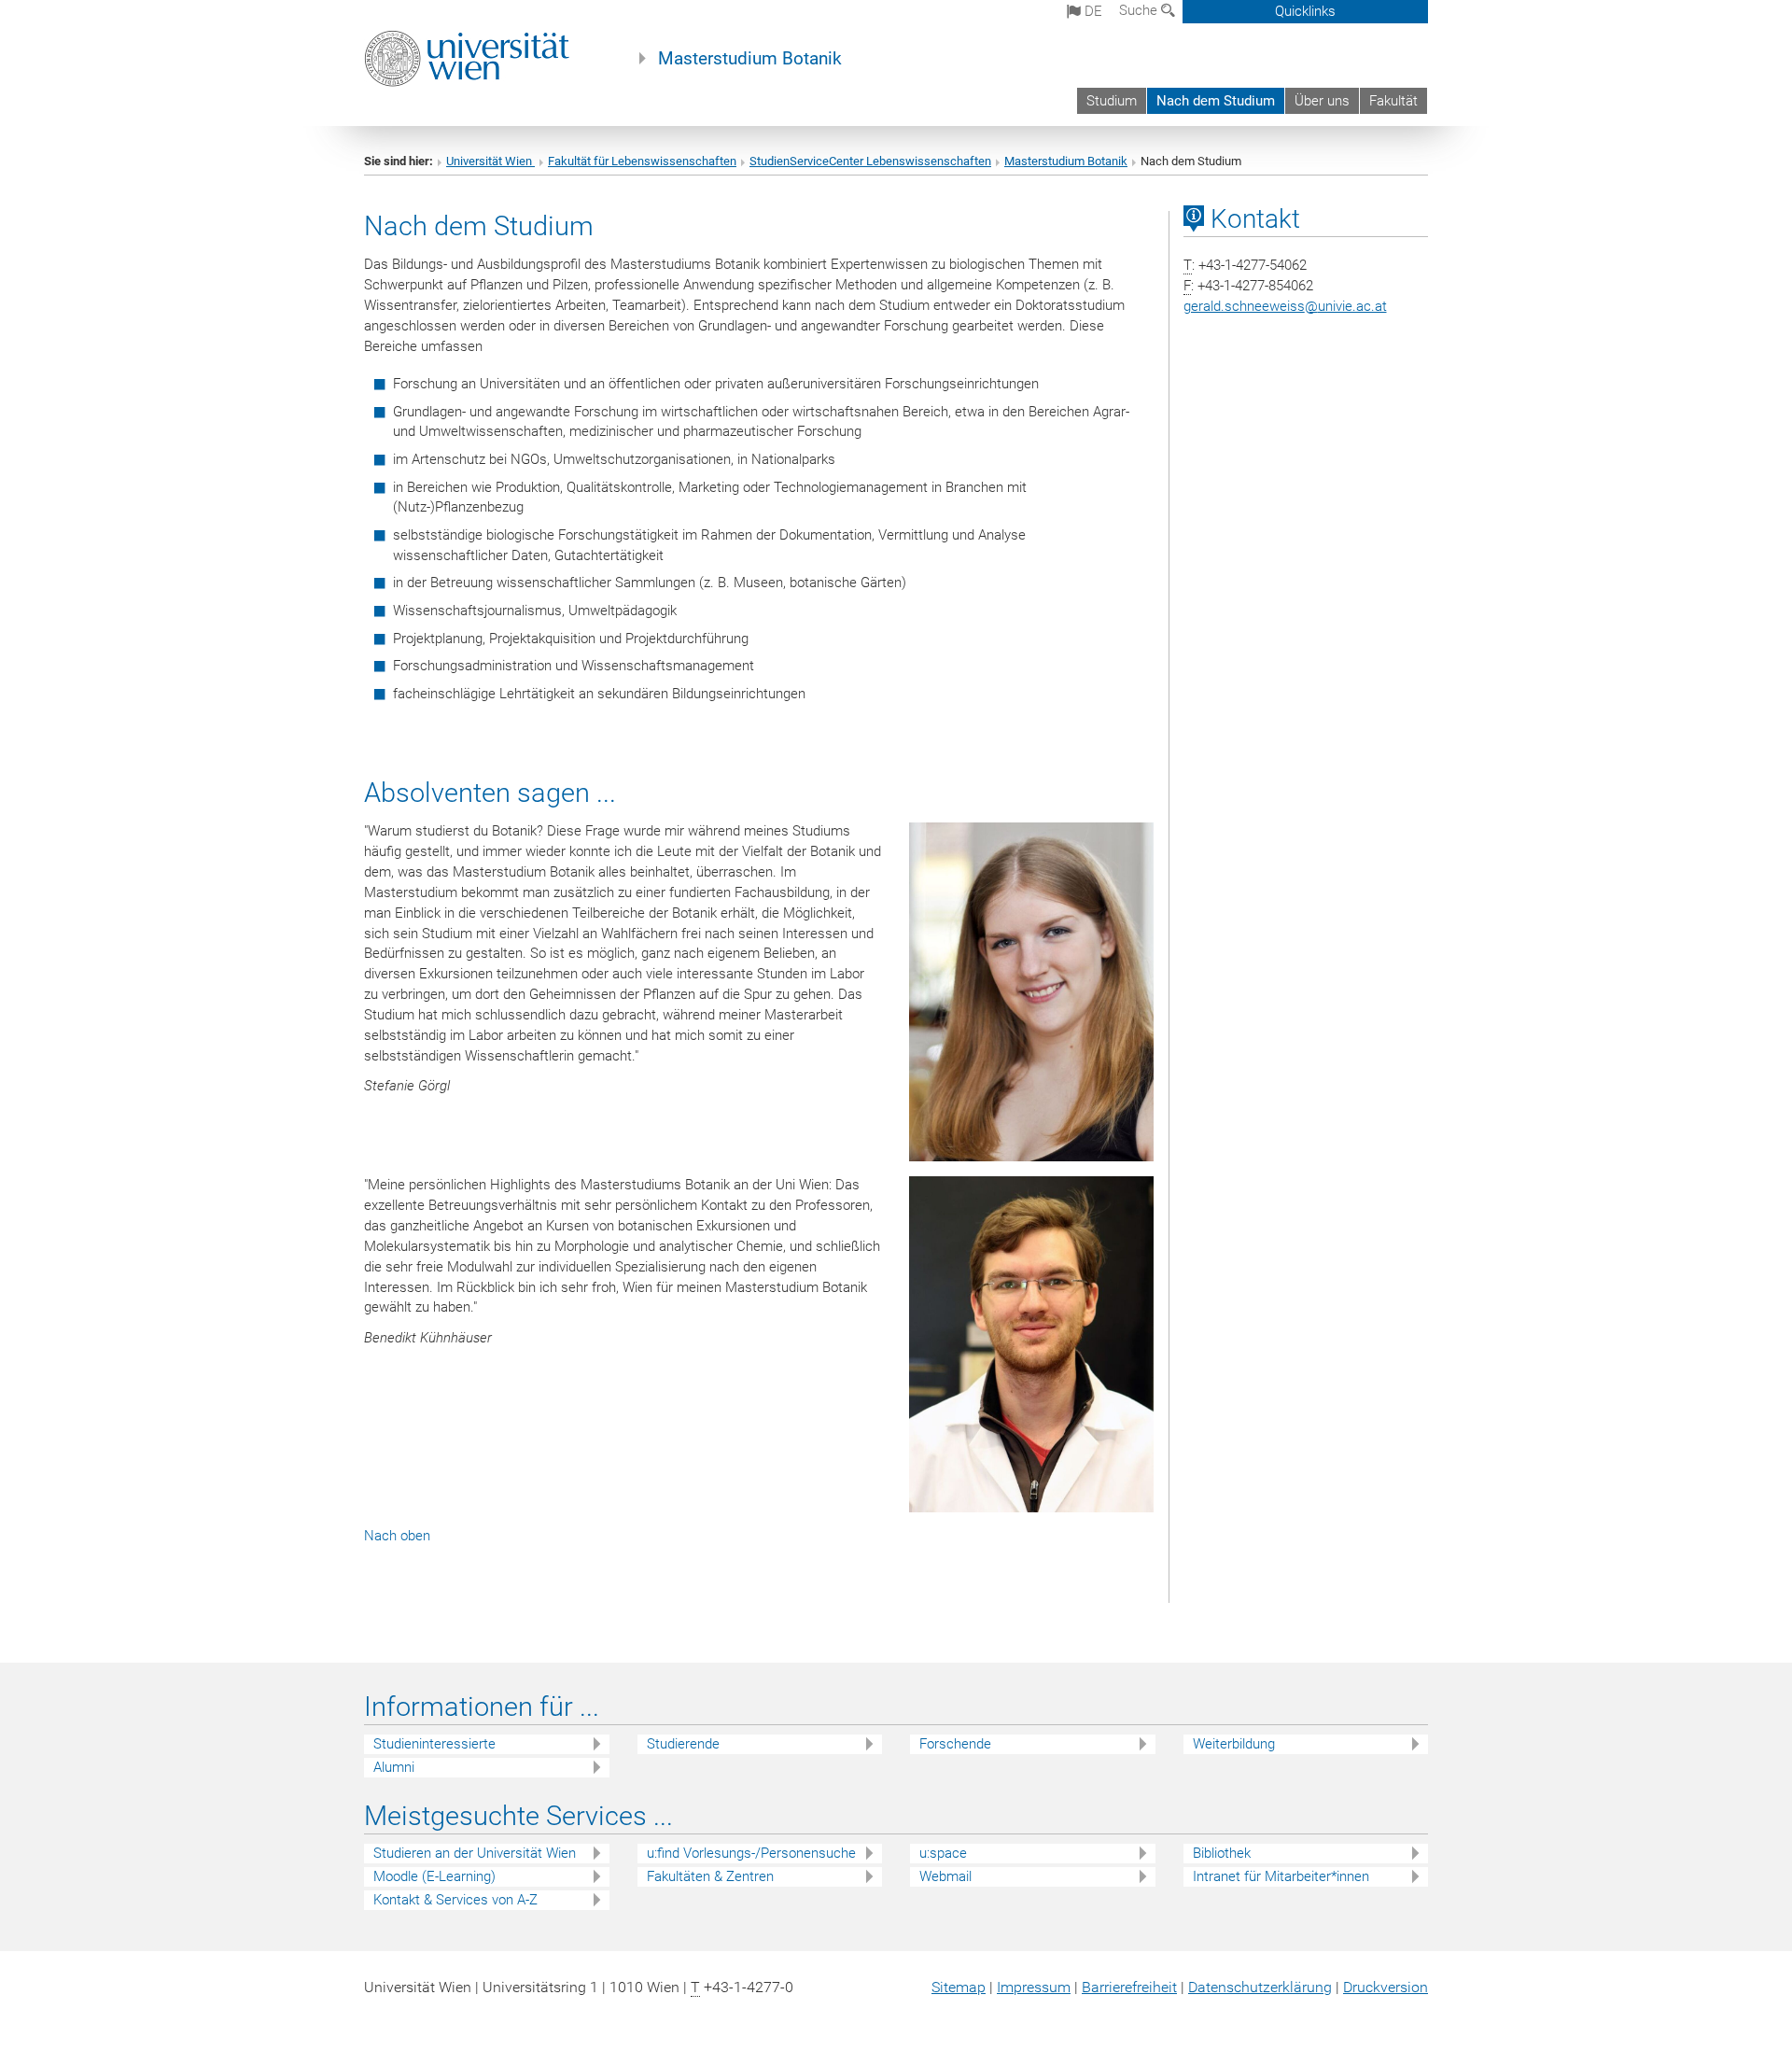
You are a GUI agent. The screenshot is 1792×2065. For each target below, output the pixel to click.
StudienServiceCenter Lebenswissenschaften (870, 161)
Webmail (945, 1876)
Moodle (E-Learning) (434, 1876)
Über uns (1322, 101)
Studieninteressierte (434, 1744)
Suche (1140, 10)
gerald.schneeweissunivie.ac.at (1285, 306)
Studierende (683, 1744)
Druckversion (1386, 1987)
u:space (943, 1853)
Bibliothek (1222, 1853)
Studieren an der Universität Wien (475, 1853)
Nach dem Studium (1216, 101)
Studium (1112, 101)
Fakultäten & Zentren (710, 1876)
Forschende (955, 1744)
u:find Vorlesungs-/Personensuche (751, 1853)
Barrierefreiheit (1129, 1987)
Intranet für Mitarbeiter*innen (1281, 1876)
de (1092, 11)
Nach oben (397, 1536)
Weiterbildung (1234, 1744)
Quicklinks (1305, 11)
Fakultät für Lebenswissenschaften (642, 161)
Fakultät (1393, 101)
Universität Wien (490, 161)
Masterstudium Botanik (750, 59)
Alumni (394, 1767)
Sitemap (959, 1987)
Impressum (1034, 1987)
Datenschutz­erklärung (1260, 1987)
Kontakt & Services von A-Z (455, 1900)
